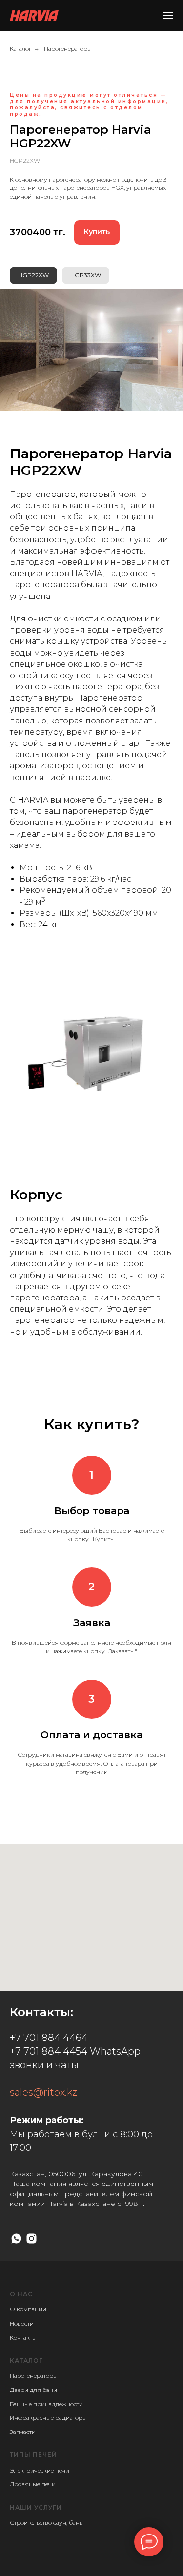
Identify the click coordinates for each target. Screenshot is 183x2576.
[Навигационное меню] (168, 16)
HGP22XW (33, 275)
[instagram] (31, 2238)
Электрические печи (40, 2470)
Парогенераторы (68, 49)
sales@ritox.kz (43, 2092)
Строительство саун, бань (46, 2523)
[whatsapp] (16, 2238)
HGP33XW (86, 275)
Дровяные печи (33, 2484)
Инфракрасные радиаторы (48, 2418)
